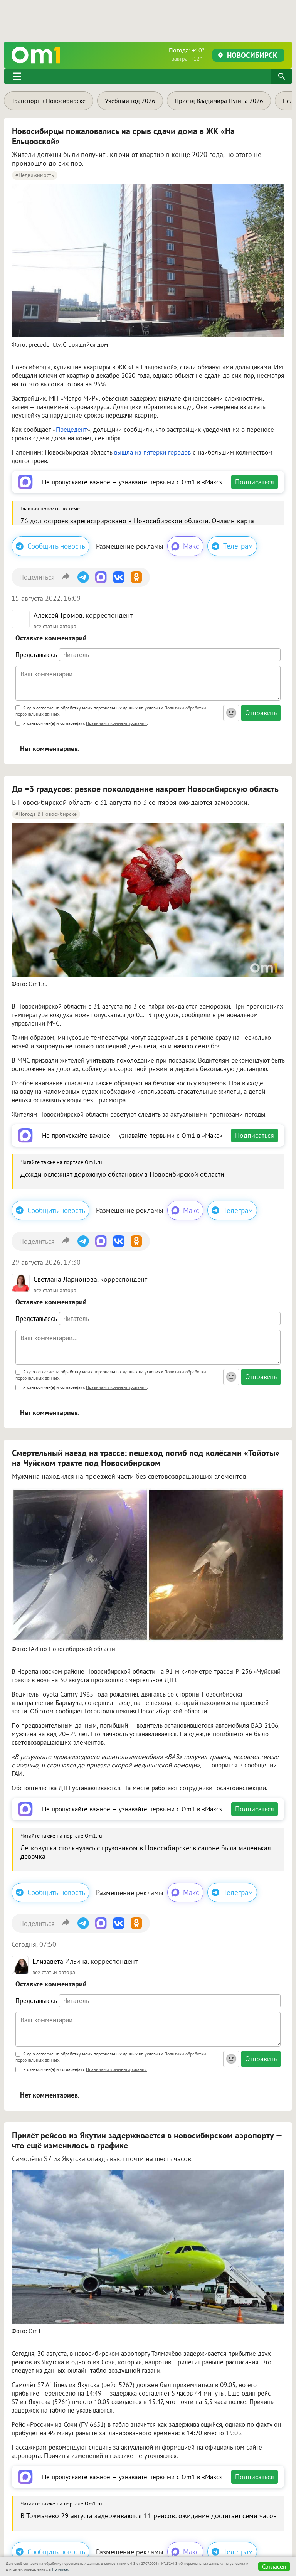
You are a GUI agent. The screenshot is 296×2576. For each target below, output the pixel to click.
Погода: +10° (187, 54)
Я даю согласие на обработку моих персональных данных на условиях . (111, 711)
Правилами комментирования (116, 723)
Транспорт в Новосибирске (49, 101)
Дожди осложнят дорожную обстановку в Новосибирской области (122, 1174)
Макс (191, 546)
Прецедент (71, 430)
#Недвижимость (35, 175)
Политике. (60, 2569)
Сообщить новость (56, 546)
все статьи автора (55, 626)
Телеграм (238, 546)
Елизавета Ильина (60, 1961)
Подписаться (255, 482)
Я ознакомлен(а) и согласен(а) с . (85, 723)
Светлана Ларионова (65, 1279)
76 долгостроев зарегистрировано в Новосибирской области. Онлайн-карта (137, 521)
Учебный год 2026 (130, 101)
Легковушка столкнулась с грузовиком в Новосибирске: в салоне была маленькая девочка (146, 1852)
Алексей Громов (58, 615)
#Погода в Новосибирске (46, 814)
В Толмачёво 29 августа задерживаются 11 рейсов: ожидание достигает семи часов (149, 2516)
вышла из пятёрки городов (152, 452)
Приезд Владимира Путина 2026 (219, 101)
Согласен (274, 2566)
